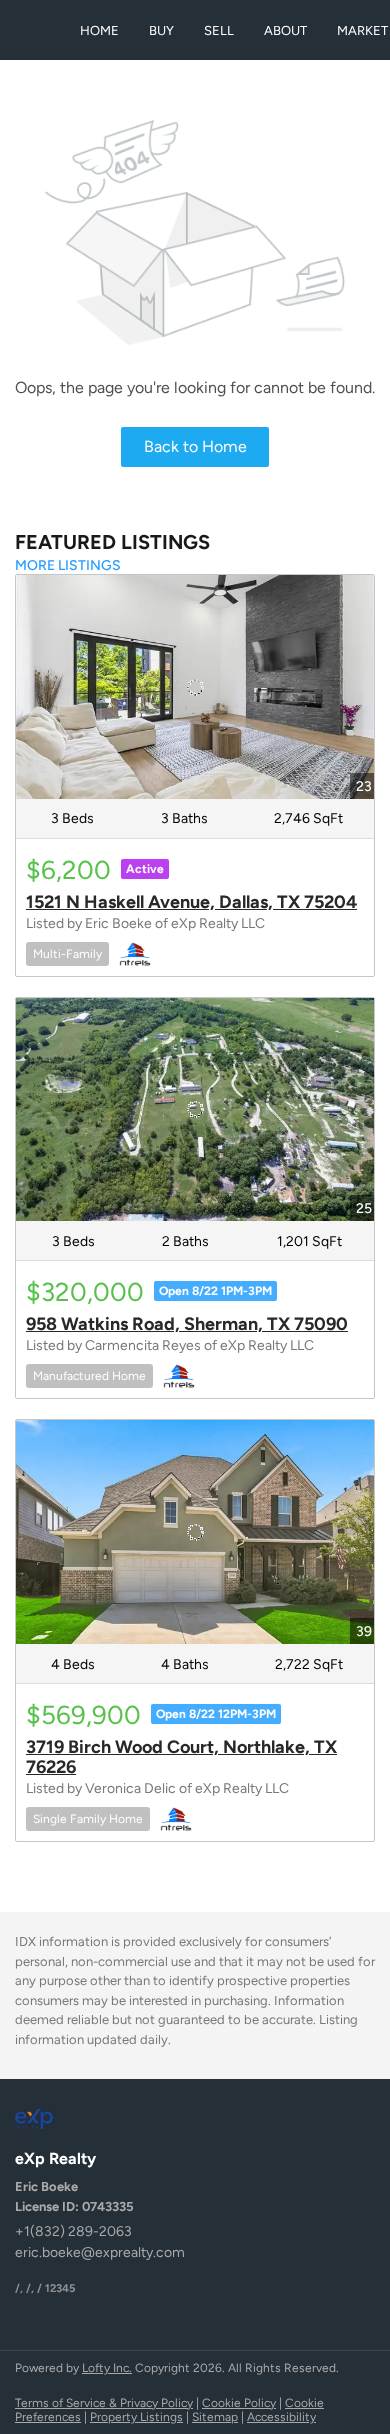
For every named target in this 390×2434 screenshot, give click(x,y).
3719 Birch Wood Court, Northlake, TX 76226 (181, 1757)
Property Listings (136, 2417)
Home (99, 30)
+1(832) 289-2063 (73, 2231)
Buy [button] (161, 30)
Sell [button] (219, 30)
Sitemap (215, 2417)
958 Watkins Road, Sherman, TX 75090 (187, 1324)
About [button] (285, 30)
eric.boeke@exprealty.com (100, 2252)
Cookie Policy (239, 2403)
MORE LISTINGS (68, 565)
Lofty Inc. (107, 2368)
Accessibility (281, 2417)
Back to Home (195, 446)
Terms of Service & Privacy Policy (104, 2403)
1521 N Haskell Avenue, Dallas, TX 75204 (191, 902)
